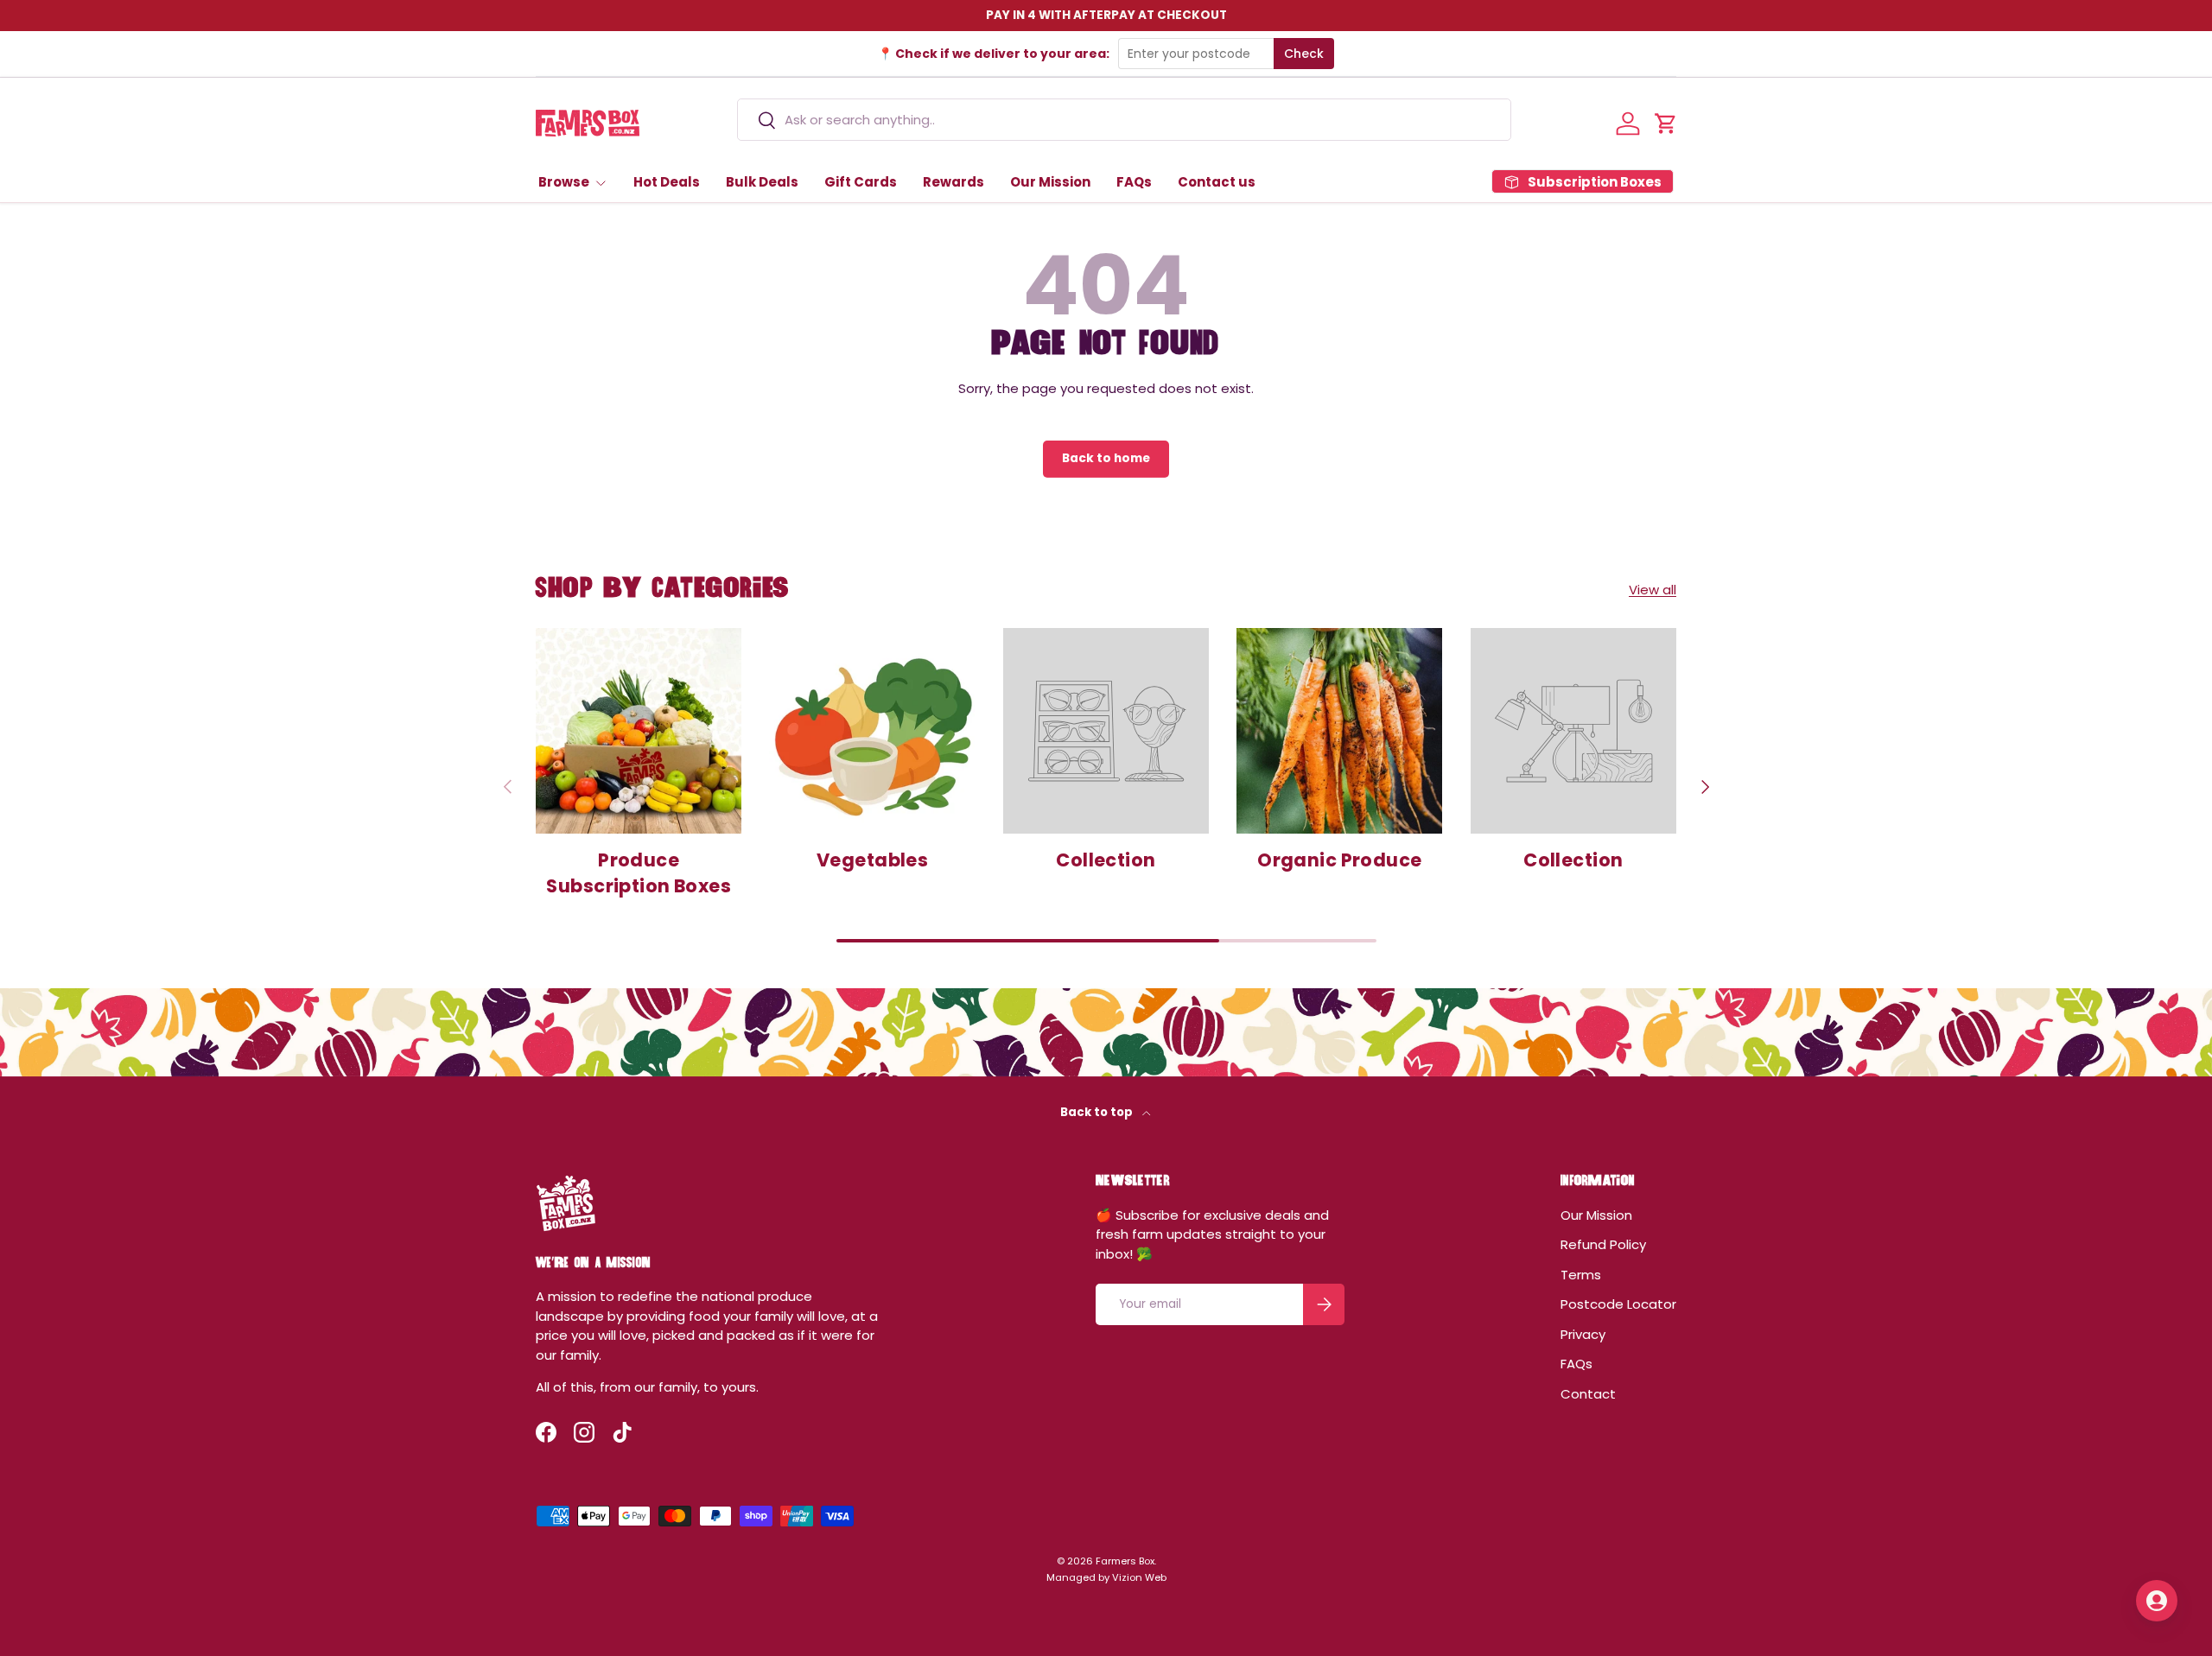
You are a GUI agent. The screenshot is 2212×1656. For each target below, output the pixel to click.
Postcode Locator (1618, 1304)
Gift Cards (861, 182)
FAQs (1134, 182)
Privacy (1583, 1334)
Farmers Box (1125, 1561)
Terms (1581, 1275)
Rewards (953, 182)
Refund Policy (1603, 1244)
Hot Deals (667, 182)
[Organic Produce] (1339, 731)
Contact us (1217, 182)
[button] (1666, 124)
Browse (564, 182)
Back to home (1106, 458)
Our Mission (1050, 182)
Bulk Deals (762, 182)
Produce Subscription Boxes (639, 872)
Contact (1588, 1394)
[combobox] (1124, 120)
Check (1304, 54)
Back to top (1098, 1112)
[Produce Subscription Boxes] (639, 731)
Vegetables (872, 860)
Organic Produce (1339, 860)
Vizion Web (1139, 1577)
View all (1653, 590)
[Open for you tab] (2157, 1601)
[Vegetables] (872, 731)
